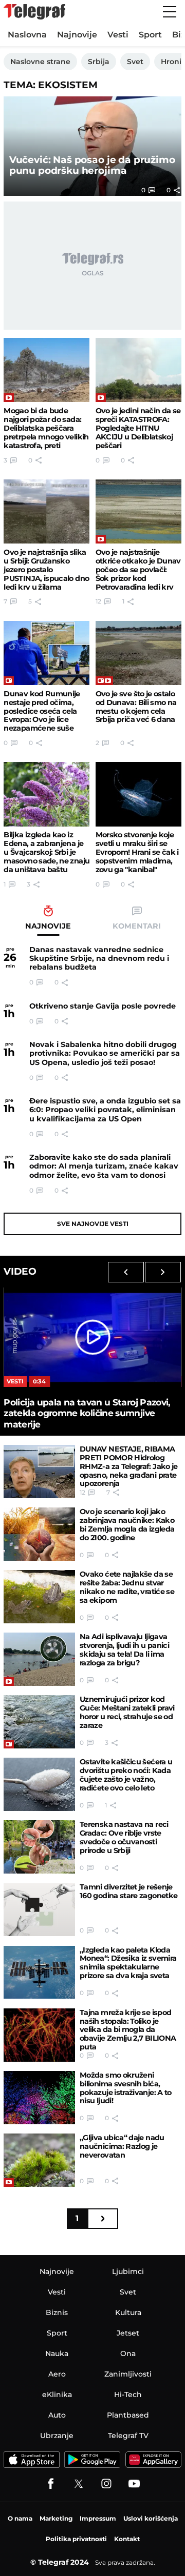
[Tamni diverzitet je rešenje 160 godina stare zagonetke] (39, 1909)
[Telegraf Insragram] (106, 2484)
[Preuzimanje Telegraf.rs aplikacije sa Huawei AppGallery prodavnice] (153, 2460)
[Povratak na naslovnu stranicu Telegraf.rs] (34, 12)
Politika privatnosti (76, 2539)
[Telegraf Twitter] (79, 2484)
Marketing (56, 2518)
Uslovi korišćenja (151, 2518)
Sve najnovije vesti (93, 1224)
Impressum (98, 2518)
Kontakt (127, 2539)
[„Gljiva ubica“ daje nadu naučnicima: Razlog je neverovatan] (39, 2160)
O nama (20, 2518)
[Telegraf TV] (134, 2484)
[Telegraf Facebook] (51, 2484)
